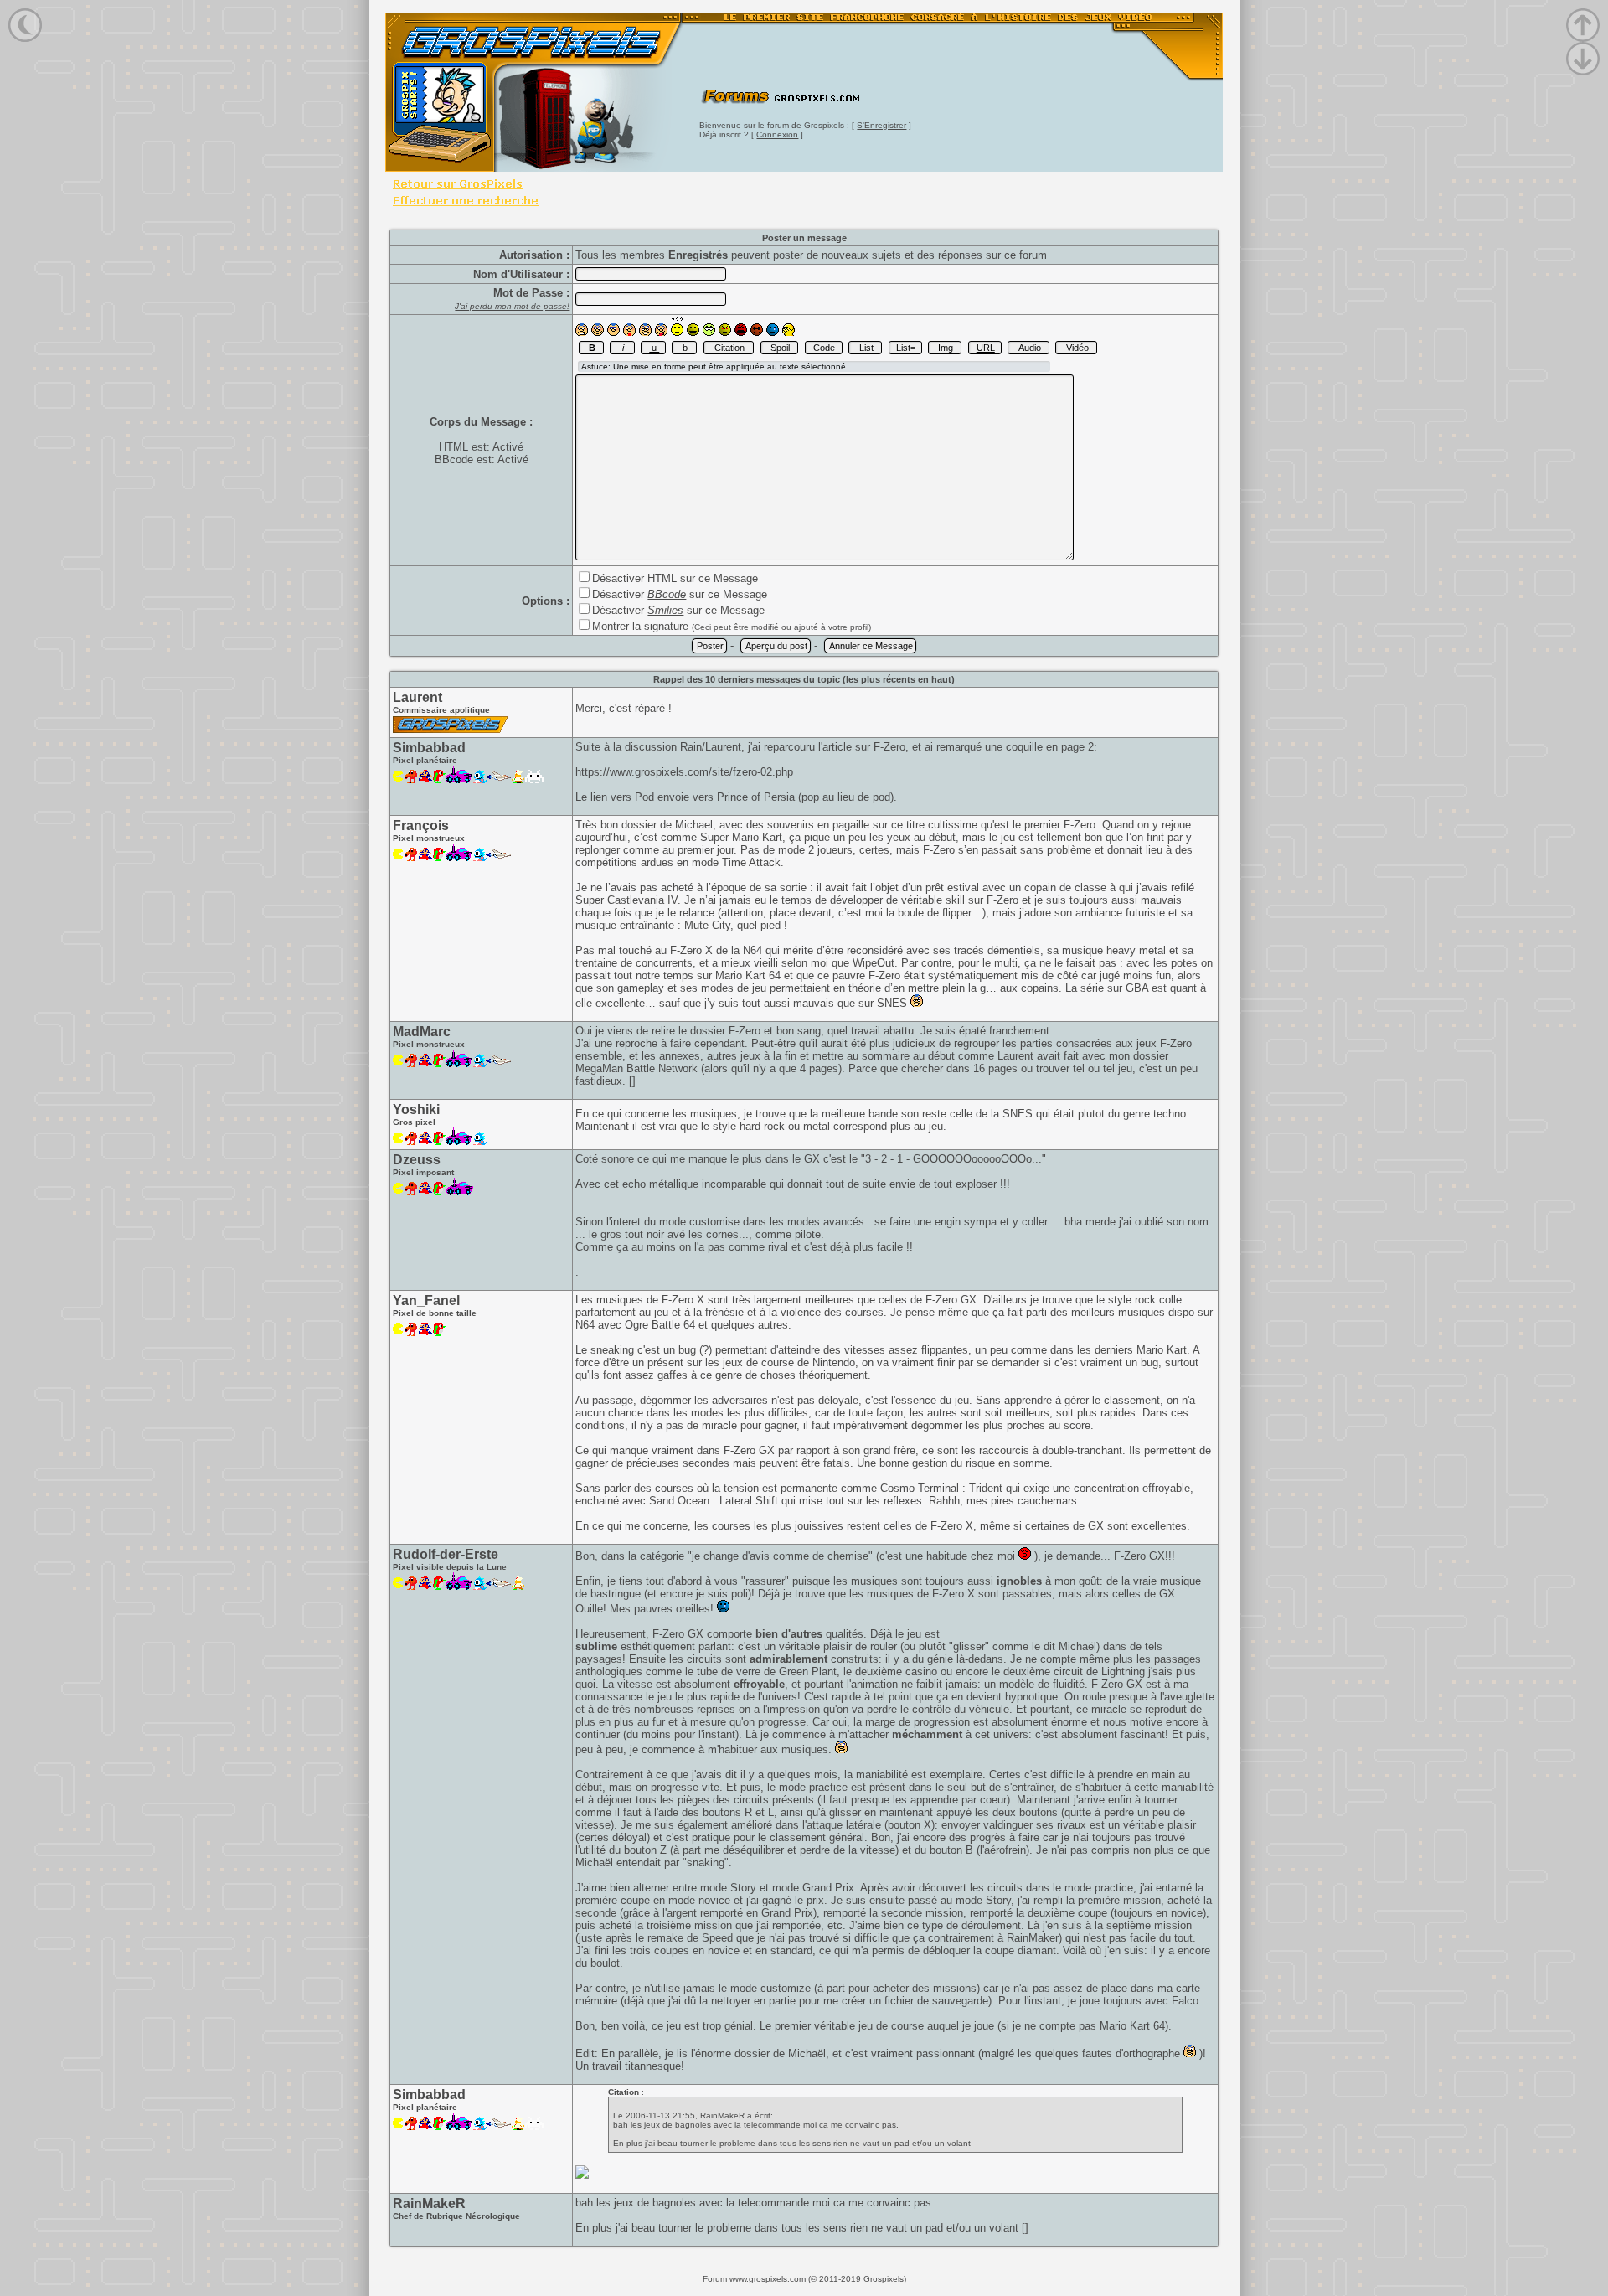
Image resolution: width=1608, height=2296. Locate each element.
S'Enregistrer (881, 125)
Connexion (777, 134)
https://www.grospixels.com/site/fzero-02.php (684, 772)
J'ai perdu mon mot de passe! (512, 306)
